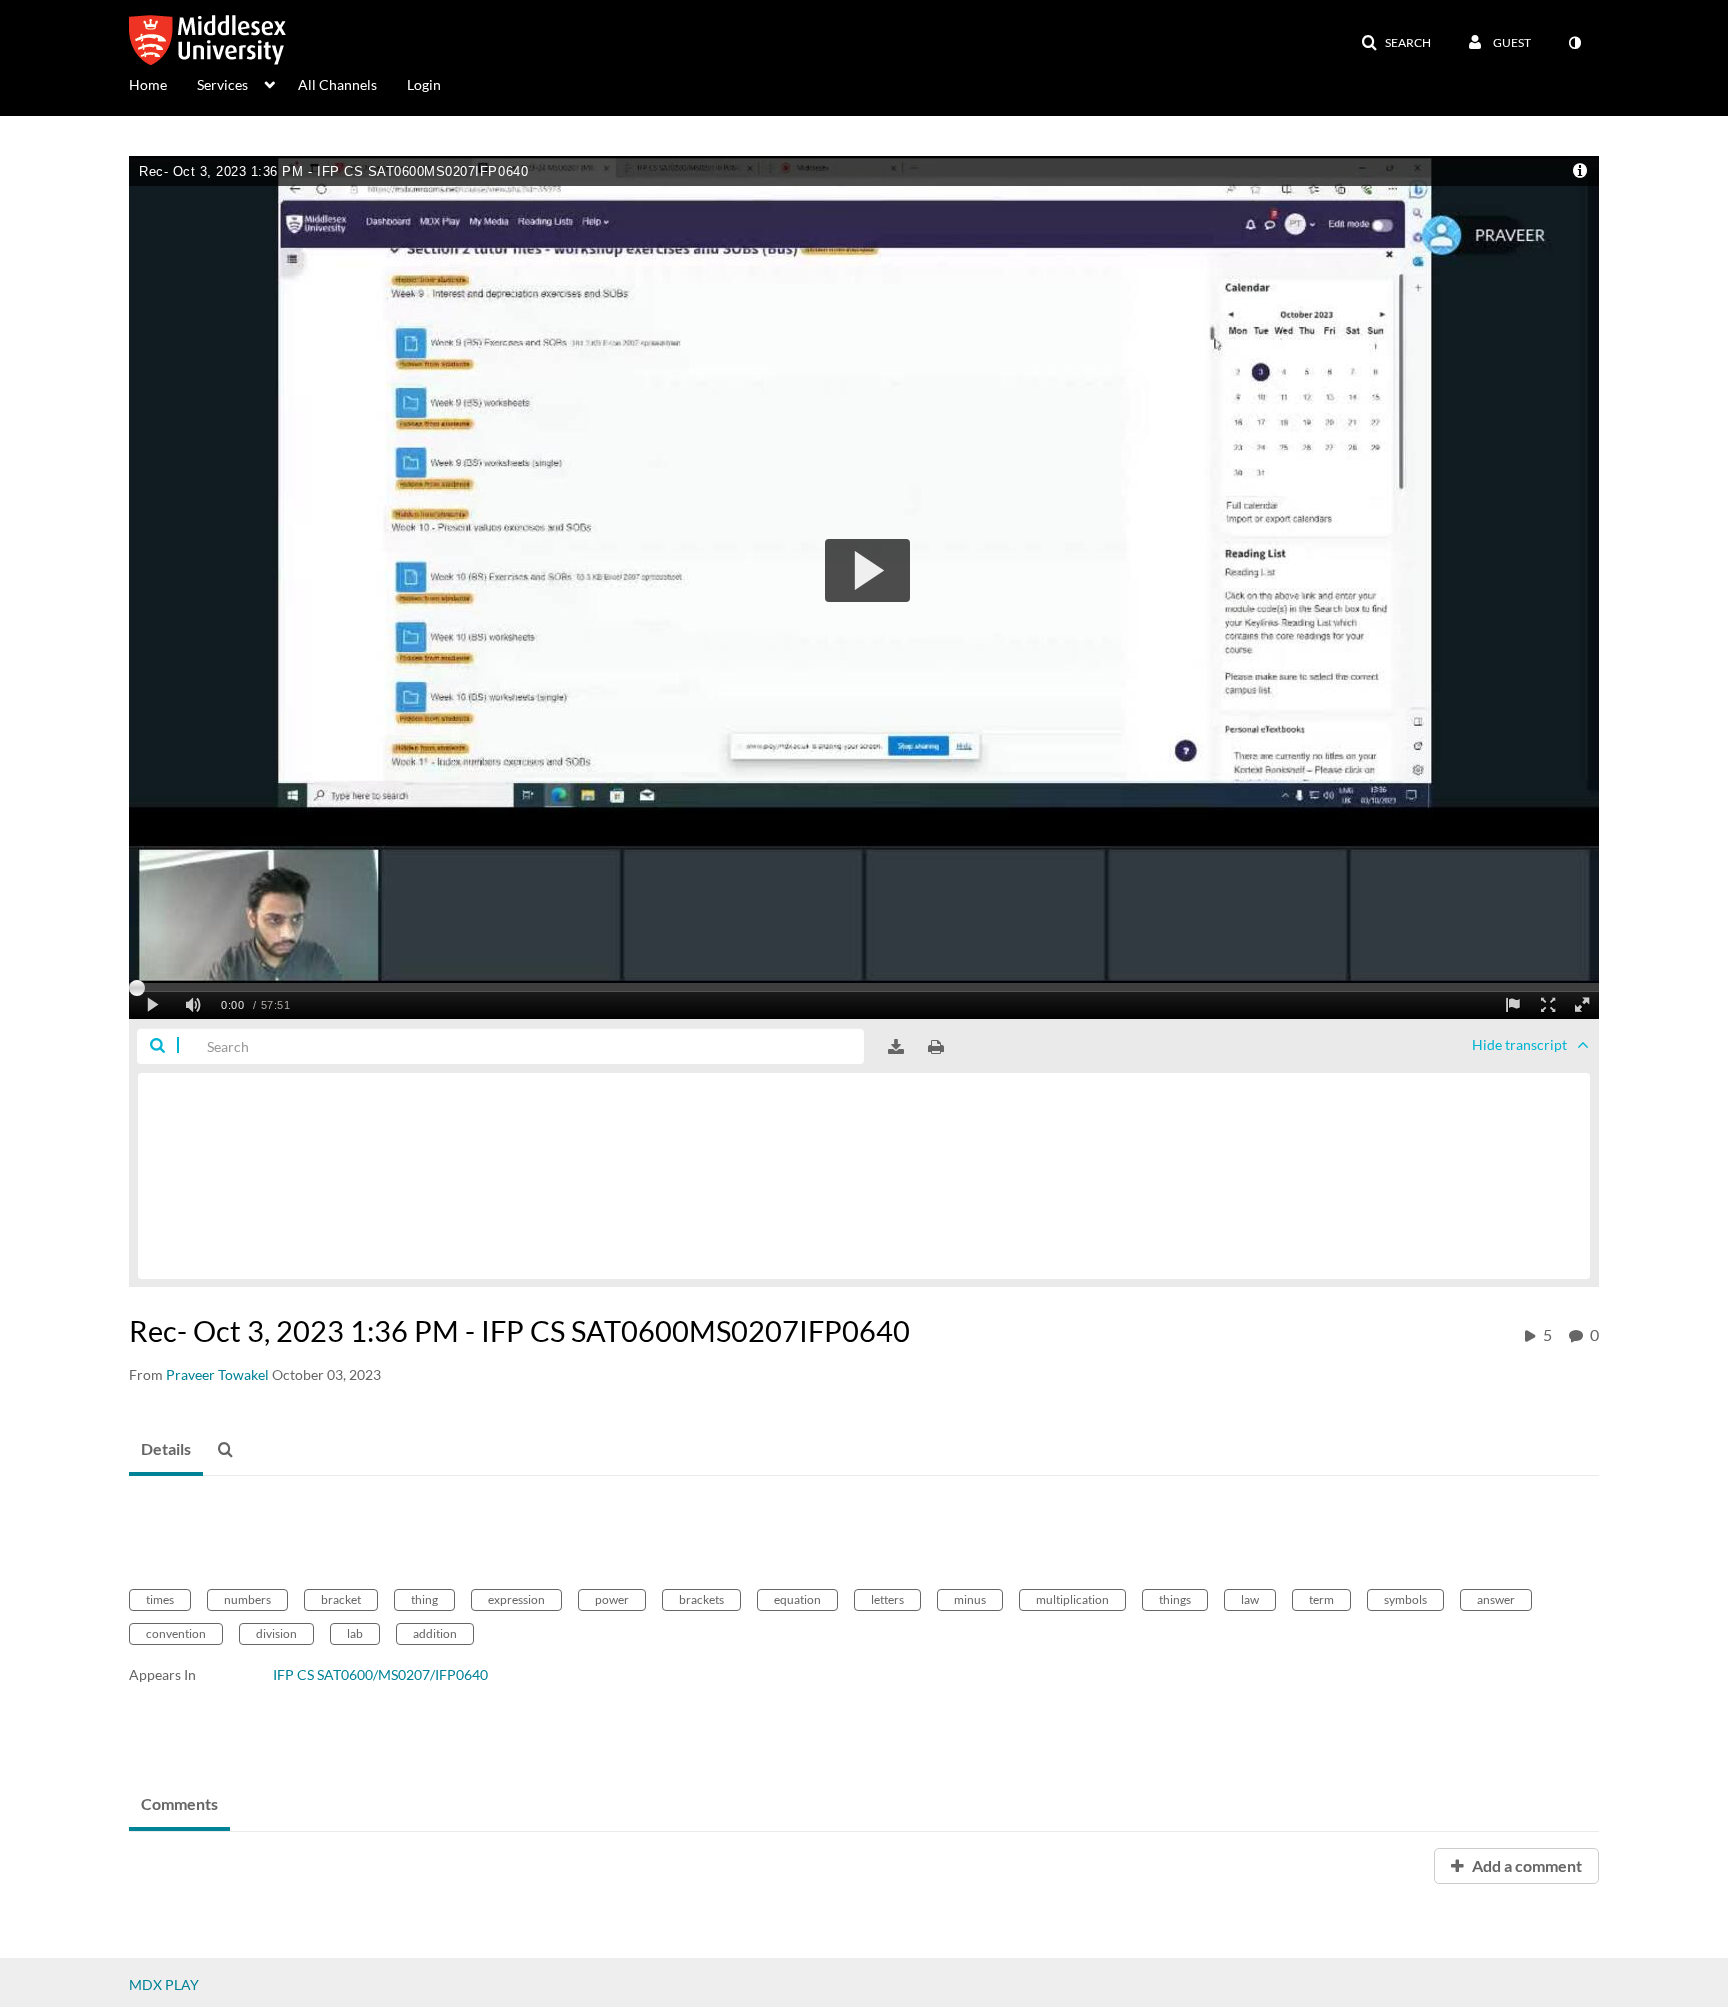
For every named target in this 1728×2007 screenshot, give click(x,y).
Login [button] (424, 84)
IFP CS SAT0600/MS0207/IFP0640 (380, 1674)
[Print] (936, 1047)
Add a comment (1525, 1865)
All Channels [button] (337, 84)
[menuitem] (163, 83)
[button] (1396, 43)
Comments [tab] (179, 1803)
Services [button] (222, 84)
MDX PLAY (164, 1984)
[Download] (896, 1047)
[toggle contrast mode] (1574, 43)
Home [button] (148, 84)
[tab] (166, 1450)
